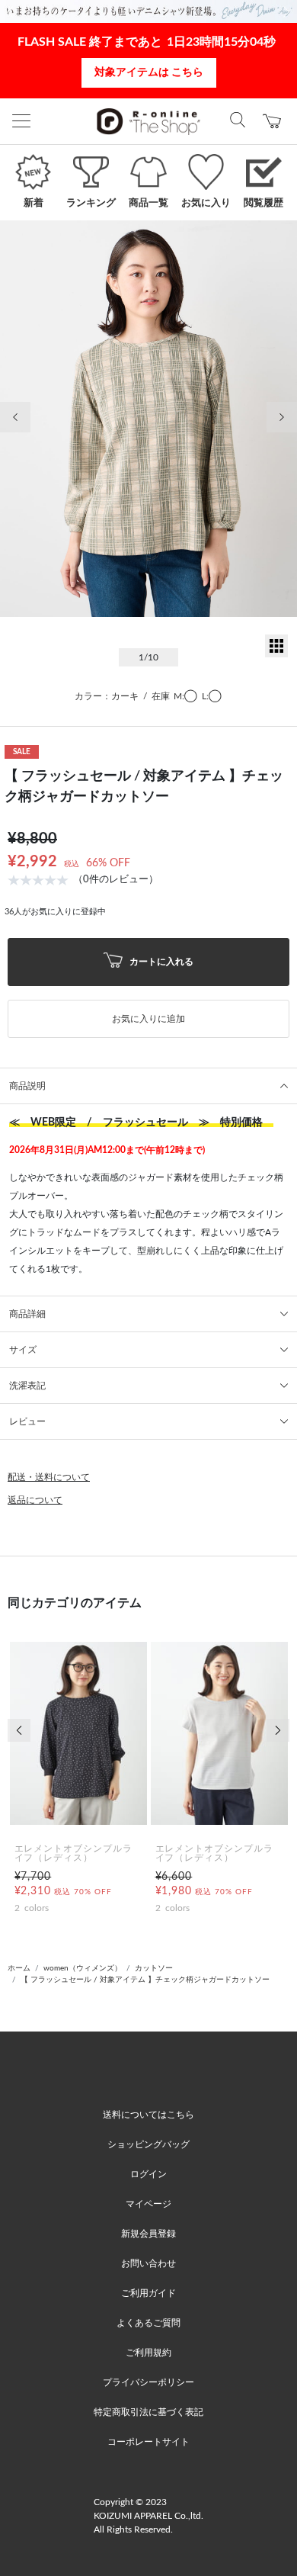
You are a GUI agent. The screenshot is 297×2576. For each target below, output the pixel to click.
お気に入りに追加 (148, 1019)
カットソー (154, 1968)
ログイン (148, 2174)
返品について (35, 1500)
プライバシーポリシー (148, 2382)
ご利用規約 (148, 2353)
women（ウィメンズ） (83, 1968)
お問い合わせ (148, 2263)
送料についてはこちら (148, 2115)
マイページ (148, 2204)
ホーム (19, 1968)
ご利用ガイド (148, 2293)
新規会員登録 (148, 2234)
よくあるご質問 (148, 2323)
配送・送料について (49, 1477)
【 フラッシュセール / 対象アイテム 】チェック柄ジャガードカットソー (145, 1980)
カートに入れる (160, 961)
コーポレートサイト (148, 2442)
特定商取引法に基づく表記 (148, 2412)
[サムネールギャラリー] (276, 654)
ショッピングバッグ (148, 2144)
